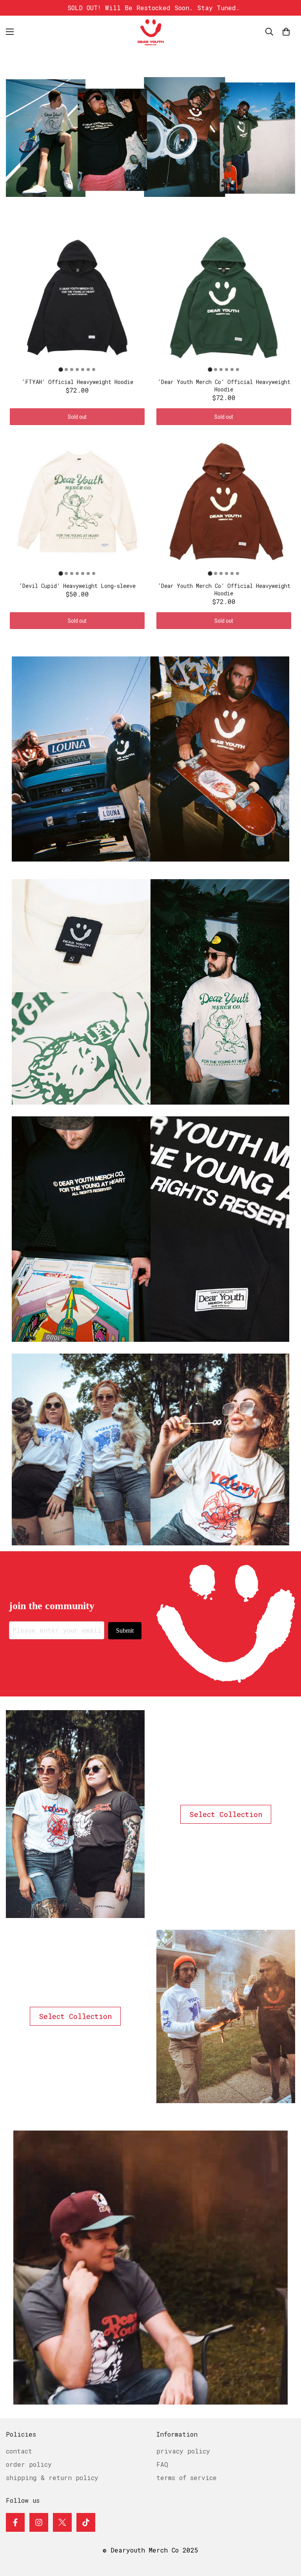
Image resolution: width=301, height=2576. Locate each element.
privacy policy (183, 2451)
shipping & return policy (52, 2478)
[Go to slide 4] (77, 370)
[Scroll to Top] (286, 2533)
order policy (29, 2464)
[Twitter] (62, 2522)
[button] (286, 32)
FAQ (162, 2464)
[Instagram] (39, 2522)
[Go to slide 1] (61, 369)
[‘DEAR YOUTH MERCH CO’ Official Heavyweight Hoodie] (81, 759)
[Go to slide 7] (94, 370)
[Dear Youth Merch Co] (151, 32)
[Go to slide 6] (88, 370)
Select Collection (226, 1814)
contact (19, 2451)
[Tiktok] (86, 2522)
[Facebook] (15, 2522)
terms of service (187, 2478)
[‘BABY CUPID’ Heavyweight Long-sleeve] (81, 992)
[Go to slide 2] (66, 370)
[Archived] (81, 1449)
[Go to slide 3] (72, 370)
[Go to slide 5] (83, 370)
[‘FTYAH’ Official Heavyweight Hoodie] (81, 1229)
